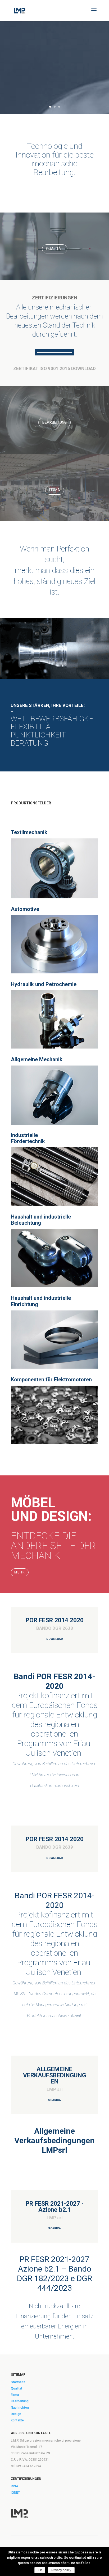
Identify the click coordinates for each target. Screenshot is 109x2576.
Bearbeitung (54, 422)
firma (55, 490)
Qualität (55, 249)
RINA (15, 2486)
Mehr (20, 1572)
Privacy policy (61, 2570)
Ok (40, 2570)
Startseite (18, 2382)
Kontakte (17, 2420)
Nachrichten (20, 2408)
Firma (15, 2395)
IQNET (15, 2493)
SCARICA (54, 2100)
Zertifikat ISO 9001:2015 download (54, 368)
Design (16, 2414)
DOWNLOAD (55, 1639)
